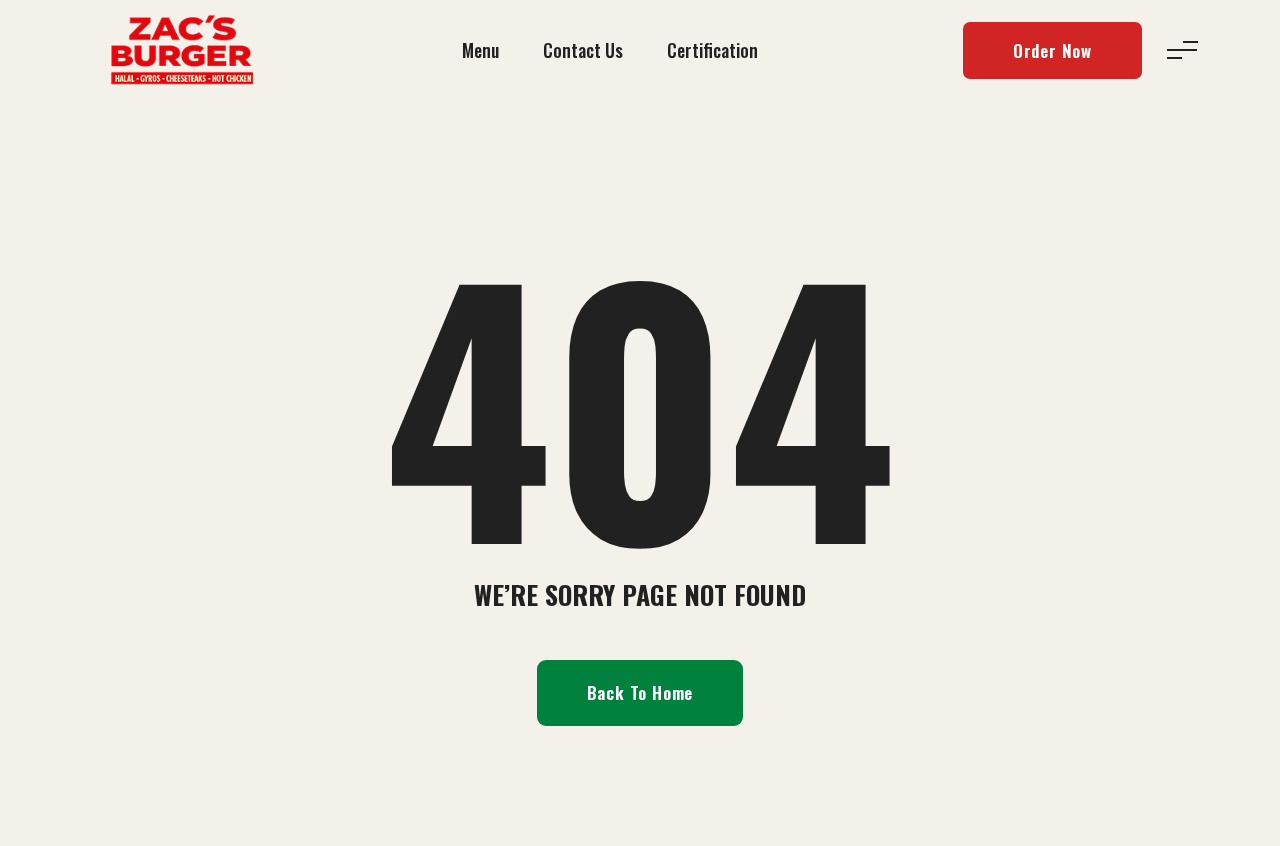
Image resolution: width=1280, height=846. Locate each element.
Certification (712, 50)
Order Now (1052, 50)
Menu (480, 50)
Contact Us (583, 50)
